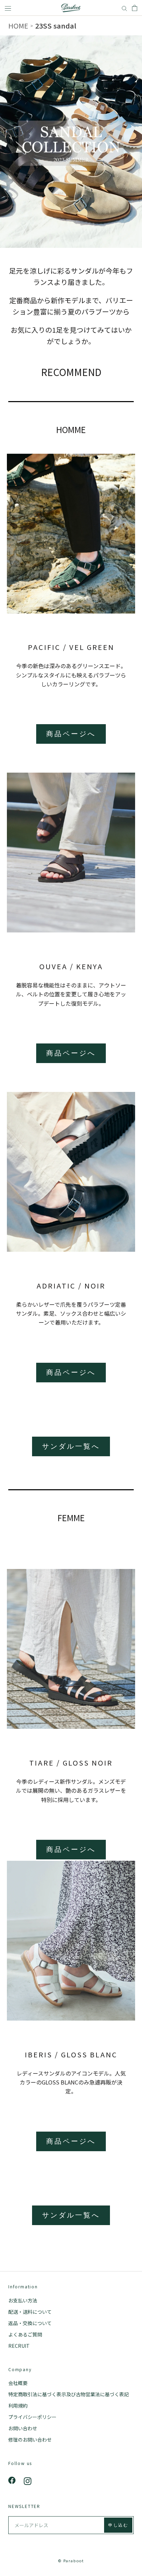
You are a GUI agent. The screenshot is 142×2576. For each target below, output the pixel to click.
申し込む (118, 2525)
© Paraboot (71, 2561)
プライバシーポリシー (32, 2417)
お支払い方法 (23, 2300)
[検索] (124, 8)
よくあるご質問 (25, 2334)
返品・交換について (30, 2323)
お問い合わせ (23, 2428)
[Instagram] (28, 2480)
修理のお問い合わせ (30, 2440)
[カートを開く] (135, 8)
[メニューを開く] (8, 8)
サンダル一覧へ (71, 1446)
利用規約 (18, 2406)
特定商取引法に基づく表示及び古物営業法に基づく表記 (69, 2394)
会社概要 (18, 2383)
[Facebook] (12, 2480)
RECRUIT (19, 2346)
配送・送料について (30, 2312)
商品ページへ (71, 734)
